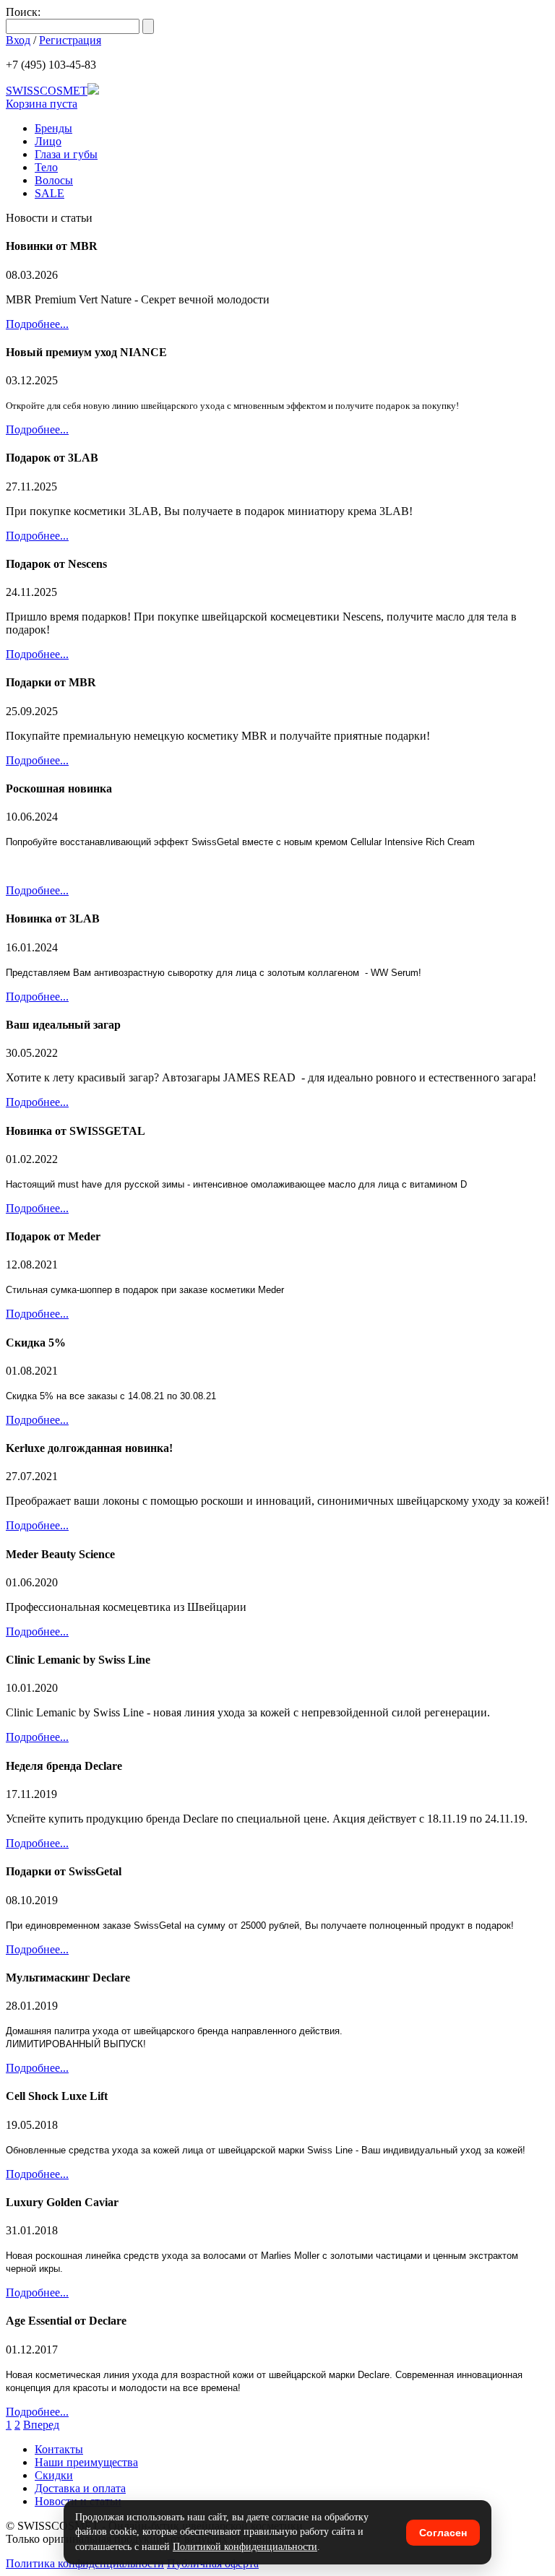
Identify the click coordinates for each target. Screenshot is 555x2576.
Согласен (443, 2533)
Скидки (54, 2475)
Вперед (41, 2425)
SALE (50, 193)
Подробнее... (37, 324)
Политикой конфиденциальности (245, 2547)
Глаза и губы (66, 154)
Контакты (59, 2449)
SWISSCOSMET (47, 91)
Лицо (48, 141)
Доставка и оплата (80, 2488)
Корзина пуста (42, 104)
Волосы (54, 180)
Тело (46, 167)
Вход (18, 40)
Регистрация (70, 40)
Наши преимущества (86, 2462)
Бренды (53, 128)
